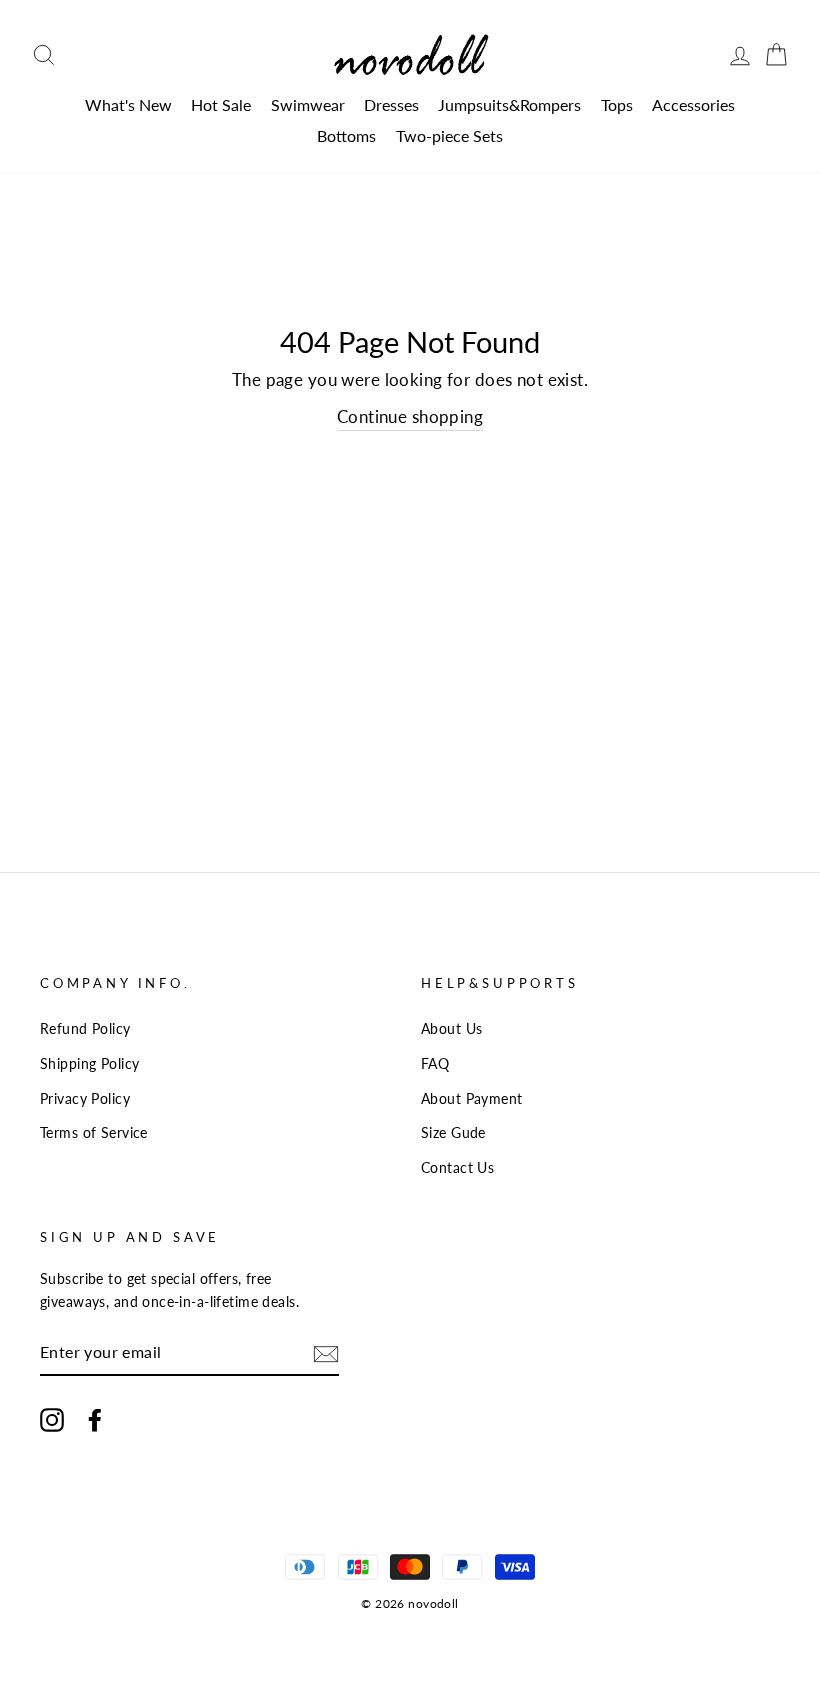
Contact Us (457, 1167)
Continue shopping (410, 416)
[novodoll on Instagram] (52, 1418)
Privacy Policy (85, 1098)
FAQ (435, 1063)
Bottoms (346, 135)
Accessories (693, 104)
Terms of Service (94, 1132)
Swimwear (308, 104)
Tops (617, 104)
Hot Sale (221, 104)
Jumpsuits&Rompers (509, 104)
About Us (451, 1028)
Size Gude (453, 1132)
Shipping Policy (89, 1063)
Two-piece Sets (449, 135)
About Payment (472, 1098)
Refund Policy (85, 1028)
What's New (128, 104)
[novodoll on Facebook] (95, 1418)
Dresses (391, 104)
